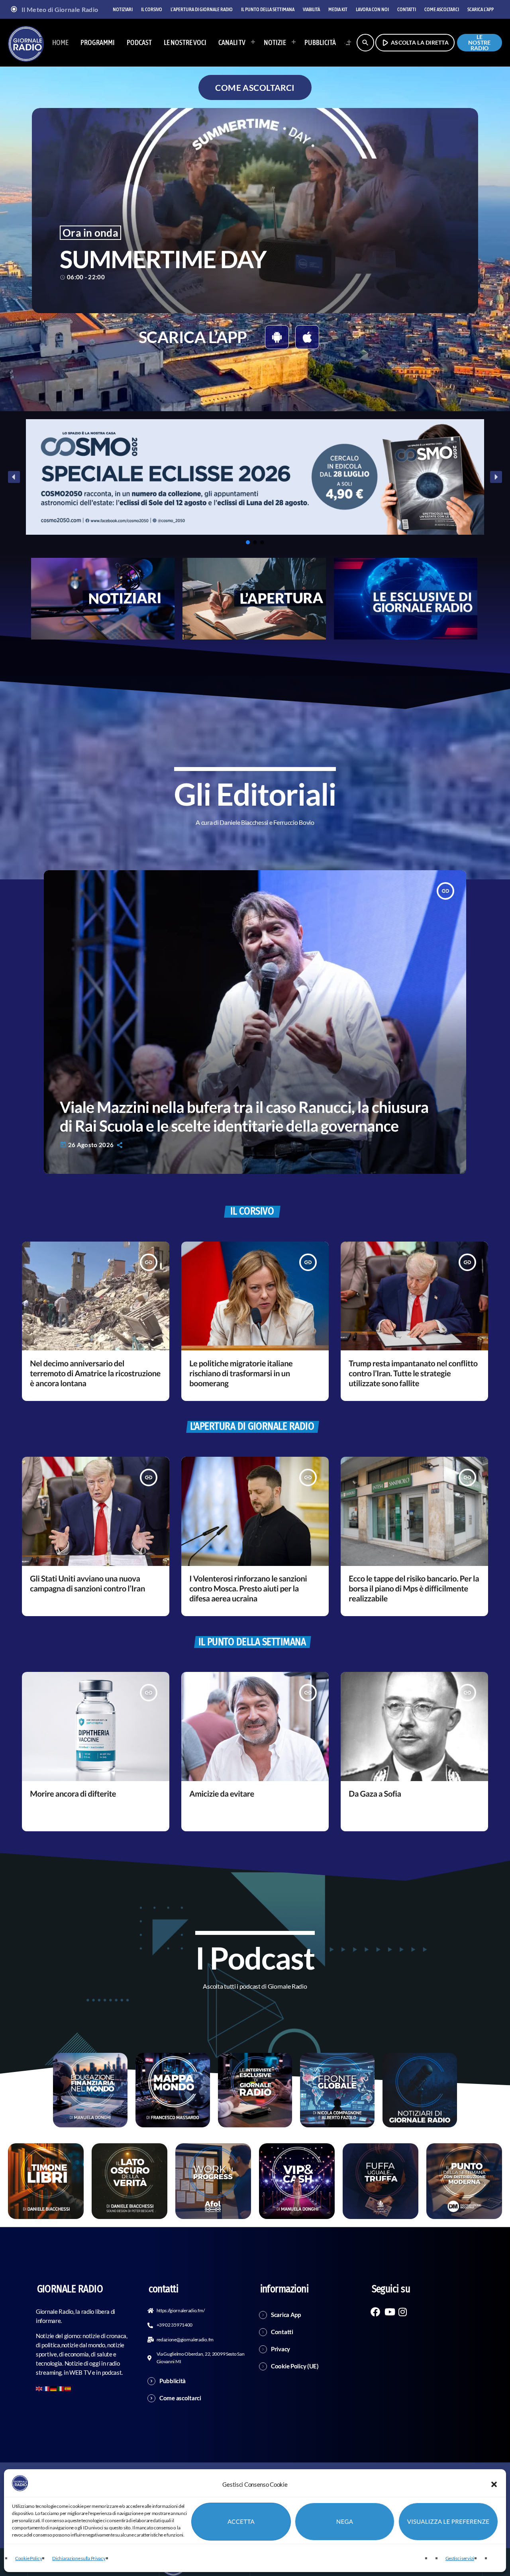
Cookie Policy (28, 2558)
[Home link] (26, 43)
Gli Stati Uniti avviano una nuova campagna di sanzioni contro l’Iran (87, 1584)
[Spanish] (68, 2388)
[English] (39, 2388)
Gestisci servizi (460, 2558)
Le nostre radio (480, 43)
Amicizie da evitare (222, 1794)
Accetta (241, 2522)
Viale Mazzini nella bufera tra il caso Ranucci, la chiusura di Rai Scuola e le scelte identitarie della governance (244, 1116)
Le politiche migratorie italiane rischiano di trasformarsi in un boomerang (241, 1373)
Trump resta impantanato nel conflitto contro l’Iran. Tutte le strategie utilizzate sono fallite (413, 1373)
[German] (54, 2388)
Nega (345, 2522)
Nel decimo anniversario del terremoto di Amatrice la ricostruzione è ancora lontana (95, 1373)
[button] (494, 2484)
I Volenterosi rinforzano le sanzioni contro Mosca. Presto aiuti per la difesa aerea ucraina (248, 1589)
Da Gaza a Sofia (375, 1794)
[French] (47, 2388)
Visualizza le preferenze (448, 2522)
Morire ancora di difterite (73, 1794)
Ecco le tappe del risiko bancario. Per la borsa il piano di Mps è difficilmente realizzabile (414, 1589)
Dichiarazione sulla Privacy (79, 2558)
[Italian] (345, 43)
